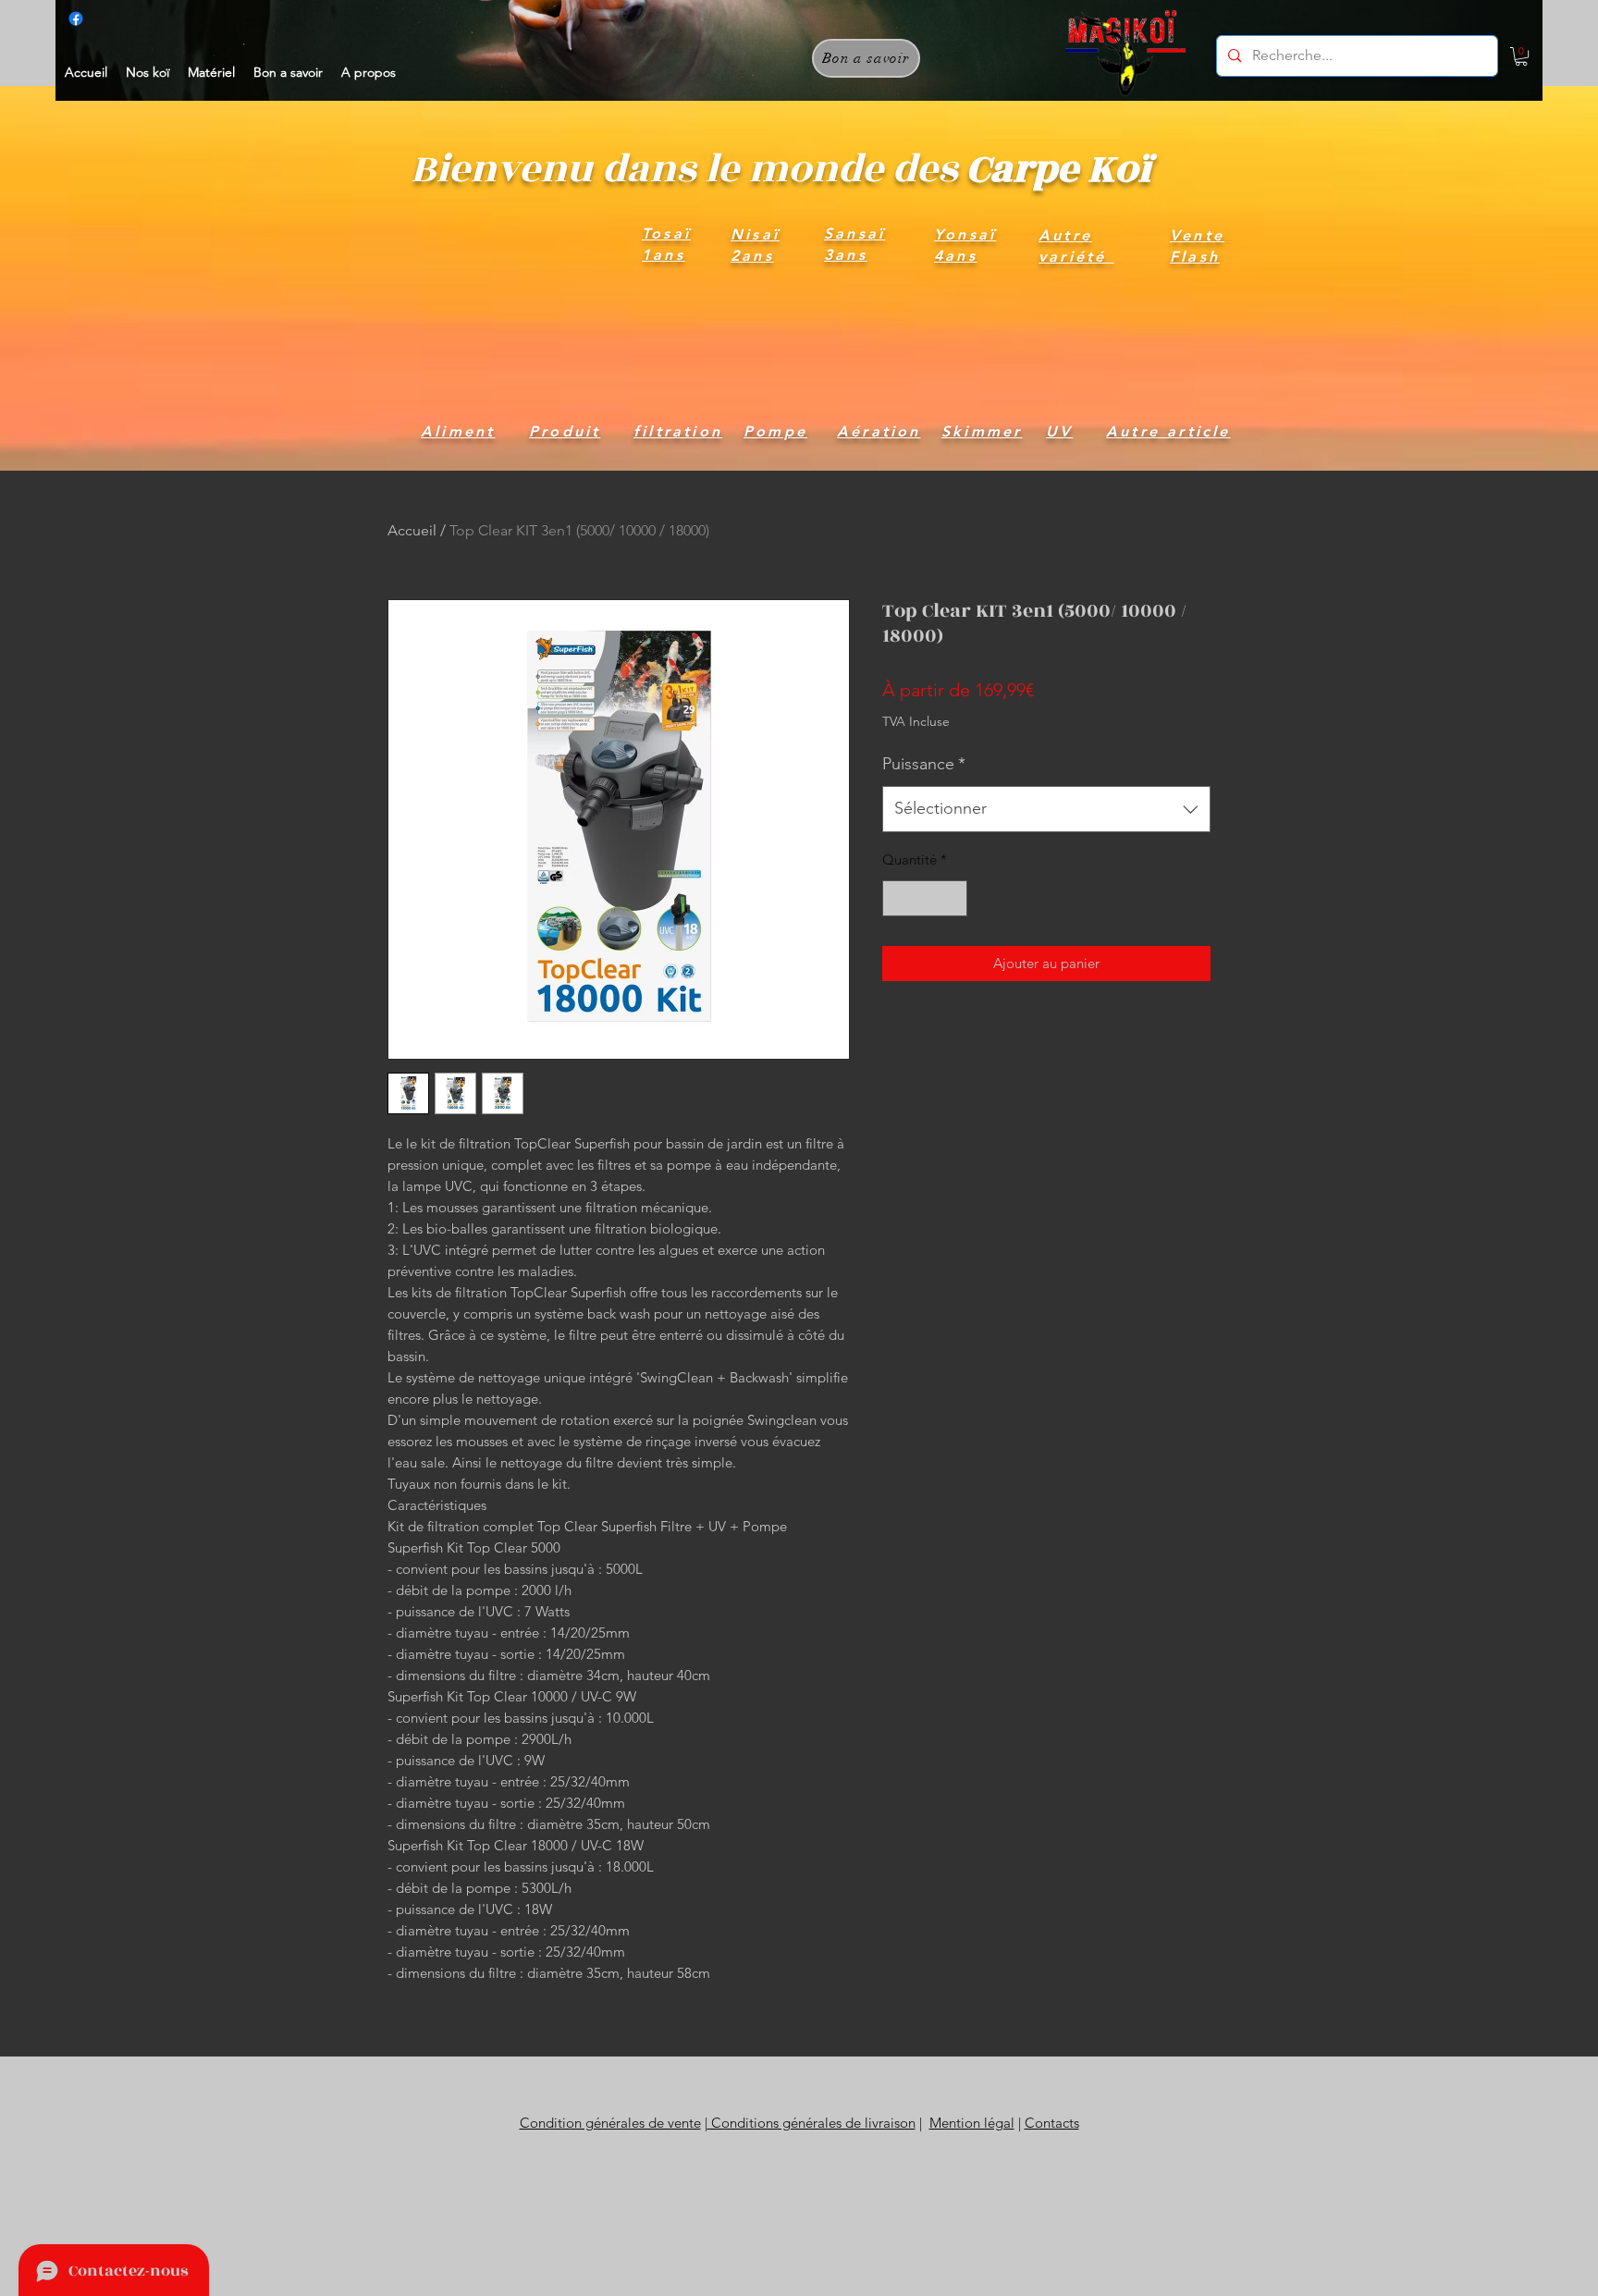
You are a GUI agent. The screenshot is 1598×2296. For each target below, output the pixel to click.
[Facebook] (76, 18)
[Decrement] (897, 898)
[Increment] (953, 898)
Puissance (924, 764)
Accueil (412, 530)
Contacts (1052, 2123)
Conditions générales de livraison (811, 2123)
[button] (1521, 56)
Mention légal (972, 2123)
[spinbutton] (925, 898)
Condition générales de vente (610, 2123)
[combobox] (1046, 809)
